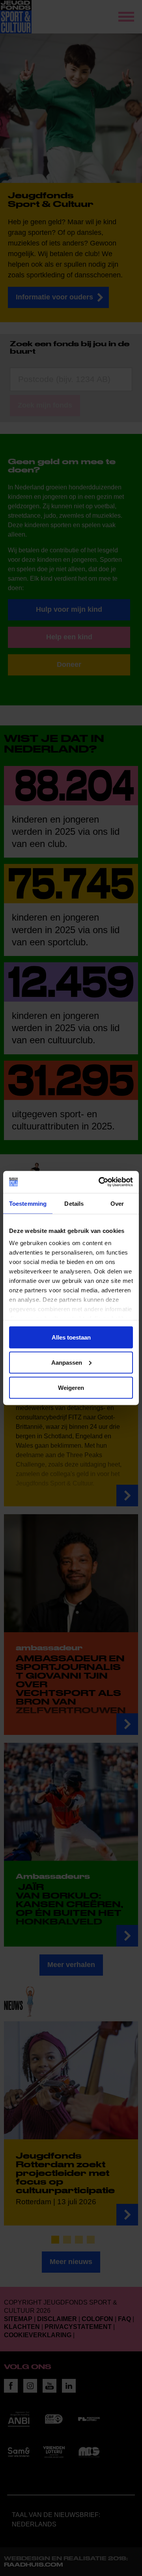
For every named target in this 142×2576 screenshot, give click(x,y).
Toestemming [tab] (28, 1203)
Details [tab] (74, 1203)
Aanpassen (67, 1362)
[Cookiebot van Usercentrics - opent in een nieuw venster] (100, 1182)
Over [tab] (117, 1203)
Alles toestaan (71, 1337)
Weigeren (71, 1387)
